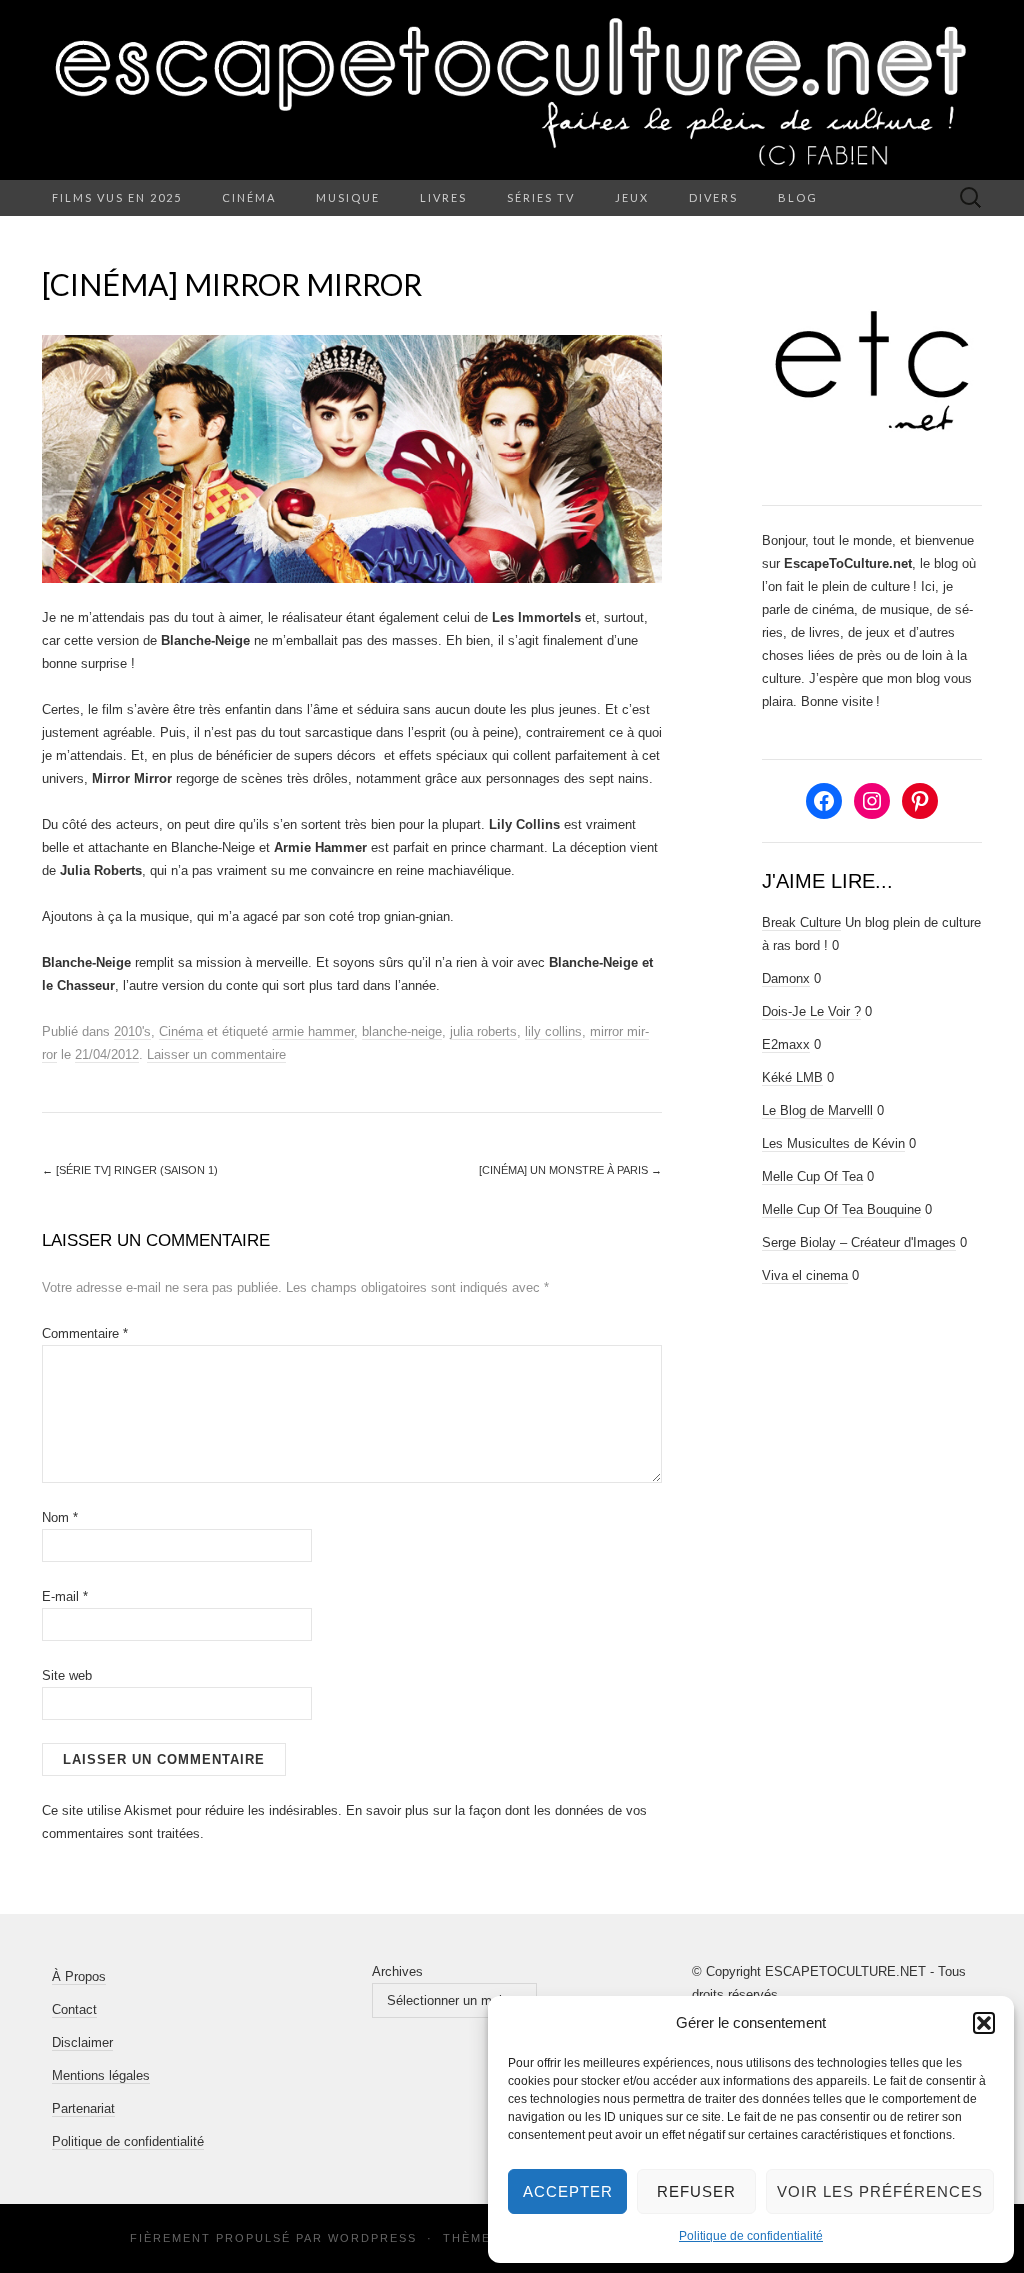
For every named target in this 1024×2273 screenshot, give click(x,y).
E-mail (65, 1596)
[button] (984, 2023)
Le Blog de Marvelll (817, 1110)
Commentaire (85, 1333)
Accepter (568, 2191)
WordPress (372, 2238)
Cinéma (249, 197)
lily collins (553, 1031)
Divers (713, 197)
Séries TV (541, 197)
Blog (798, 197)
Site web (67, 1675)
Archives (397, 1971)
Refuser (696, 2191)
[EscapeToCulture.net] (512, 90)
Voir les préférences (880, 2191)
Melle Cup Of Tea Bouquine (841, 1209)
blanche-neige (402, 1031)
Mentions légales (101, 2075)
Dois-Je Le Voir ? (811, 1011)
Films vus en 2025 (117, 197)
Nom (60, 1517)
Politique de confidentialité (751, 2236)
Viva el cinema (805, 1275)
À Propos (79, 1976)
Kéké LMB (792, 1077)
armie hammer (313, 1031)
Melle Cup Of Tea (812, 1176)
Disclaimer (82, 2042)
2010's (132, 1031)
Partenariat (83, 2108)
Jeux (632, 197)
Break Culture (801, 922)
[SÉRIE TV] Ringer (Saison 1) (130, 1170)
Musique (348, 197)
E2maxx (786, 1044)
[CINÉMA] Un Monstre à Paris (570, 1170)
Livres (443, 197)
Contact (74, 2009)
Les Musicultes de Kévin (833, 1143)
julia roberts (483, 1031)
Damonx (786, 978)
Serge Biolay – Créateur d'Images (859, 1242)
